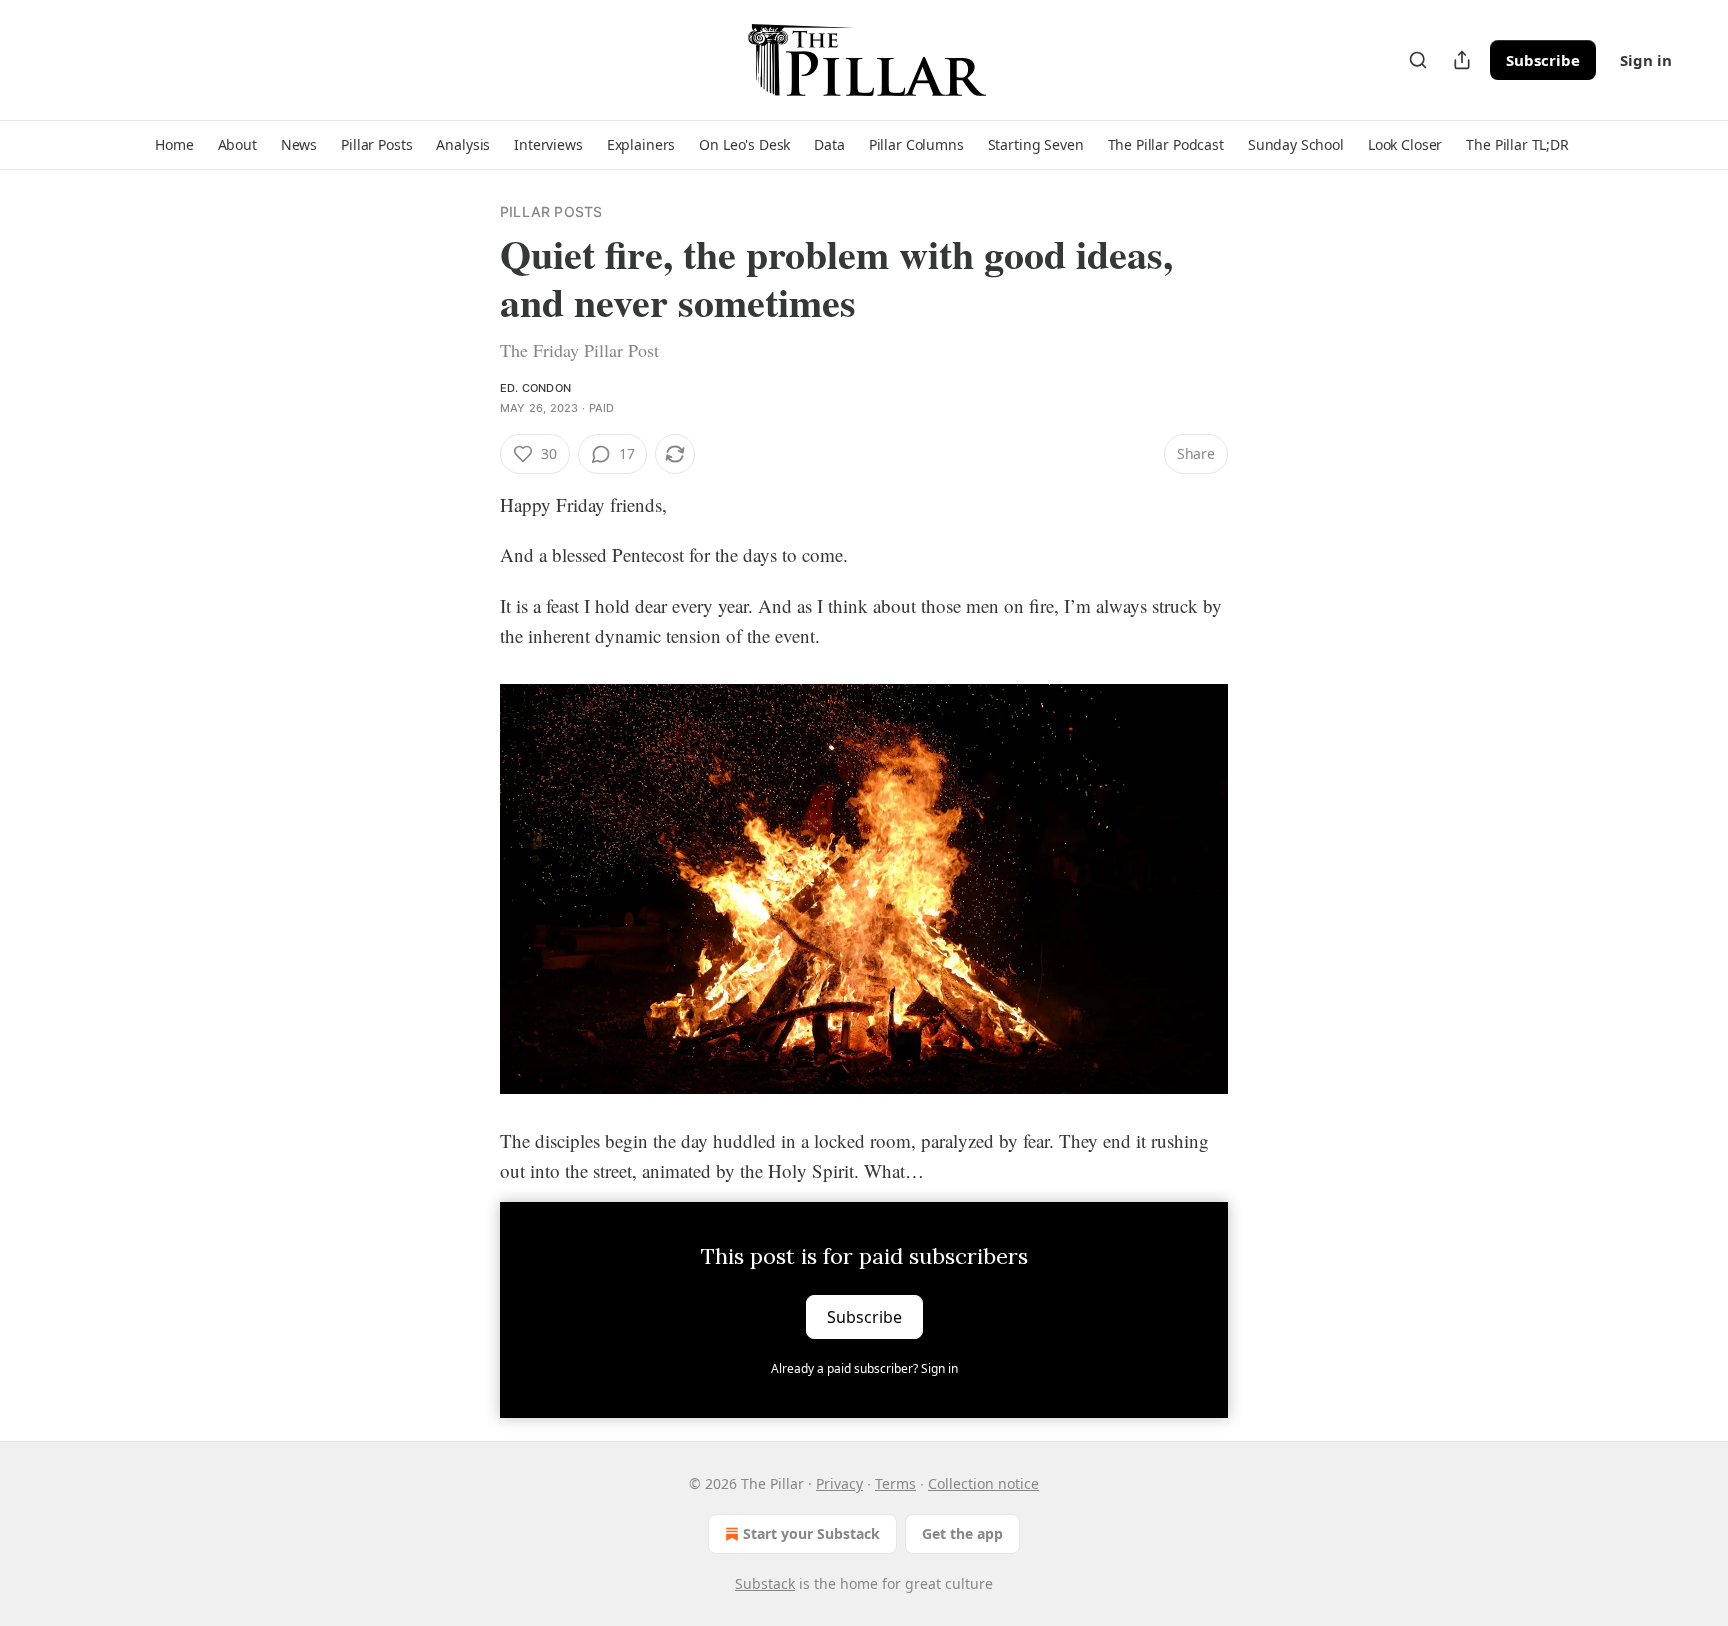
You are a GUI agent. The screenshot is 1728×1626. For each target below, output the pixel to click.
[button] (174, 145)
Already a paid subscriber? (864, 1368)
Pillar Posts (551, 211)
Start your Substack (811, 1533)
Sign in (1646, 60)
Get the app (962, 1533)
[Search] (1418, 60)
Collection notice (983, 1483)
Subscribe (1543, 60)
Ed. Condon (535, 388)
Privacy (839, 1483)
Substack (765, 1583)
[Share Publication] (1462, 60)
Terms (895, 1483)
